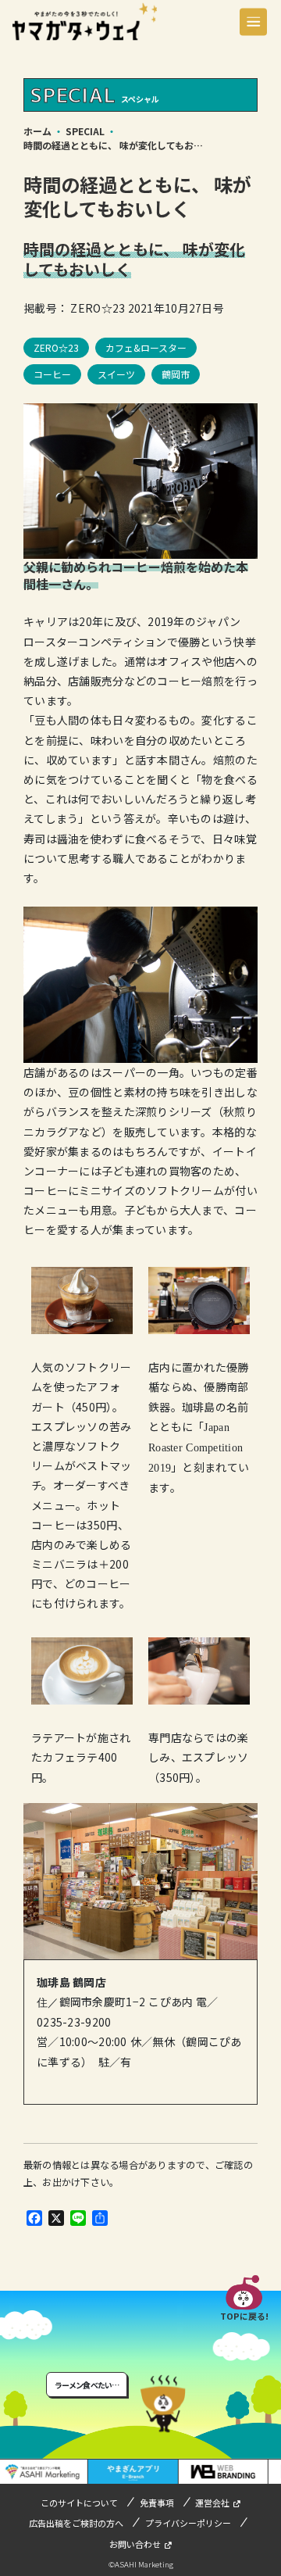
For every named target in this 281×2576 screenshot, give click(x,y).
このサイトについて (79, 2503)
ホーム (37, 131)
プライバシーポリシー (188, 2523)
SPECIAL (85, 131)
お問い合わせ (135, 2544)
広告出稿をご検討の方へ (76, 2523)
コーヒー (52, 374)
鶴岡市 (176, 374)
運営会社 (212, 2503)
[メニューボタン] (253, 21)
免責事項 (157, 2503)
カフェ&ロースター (146, 347)
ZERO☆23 (56, 347)
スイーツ (116, 374)
